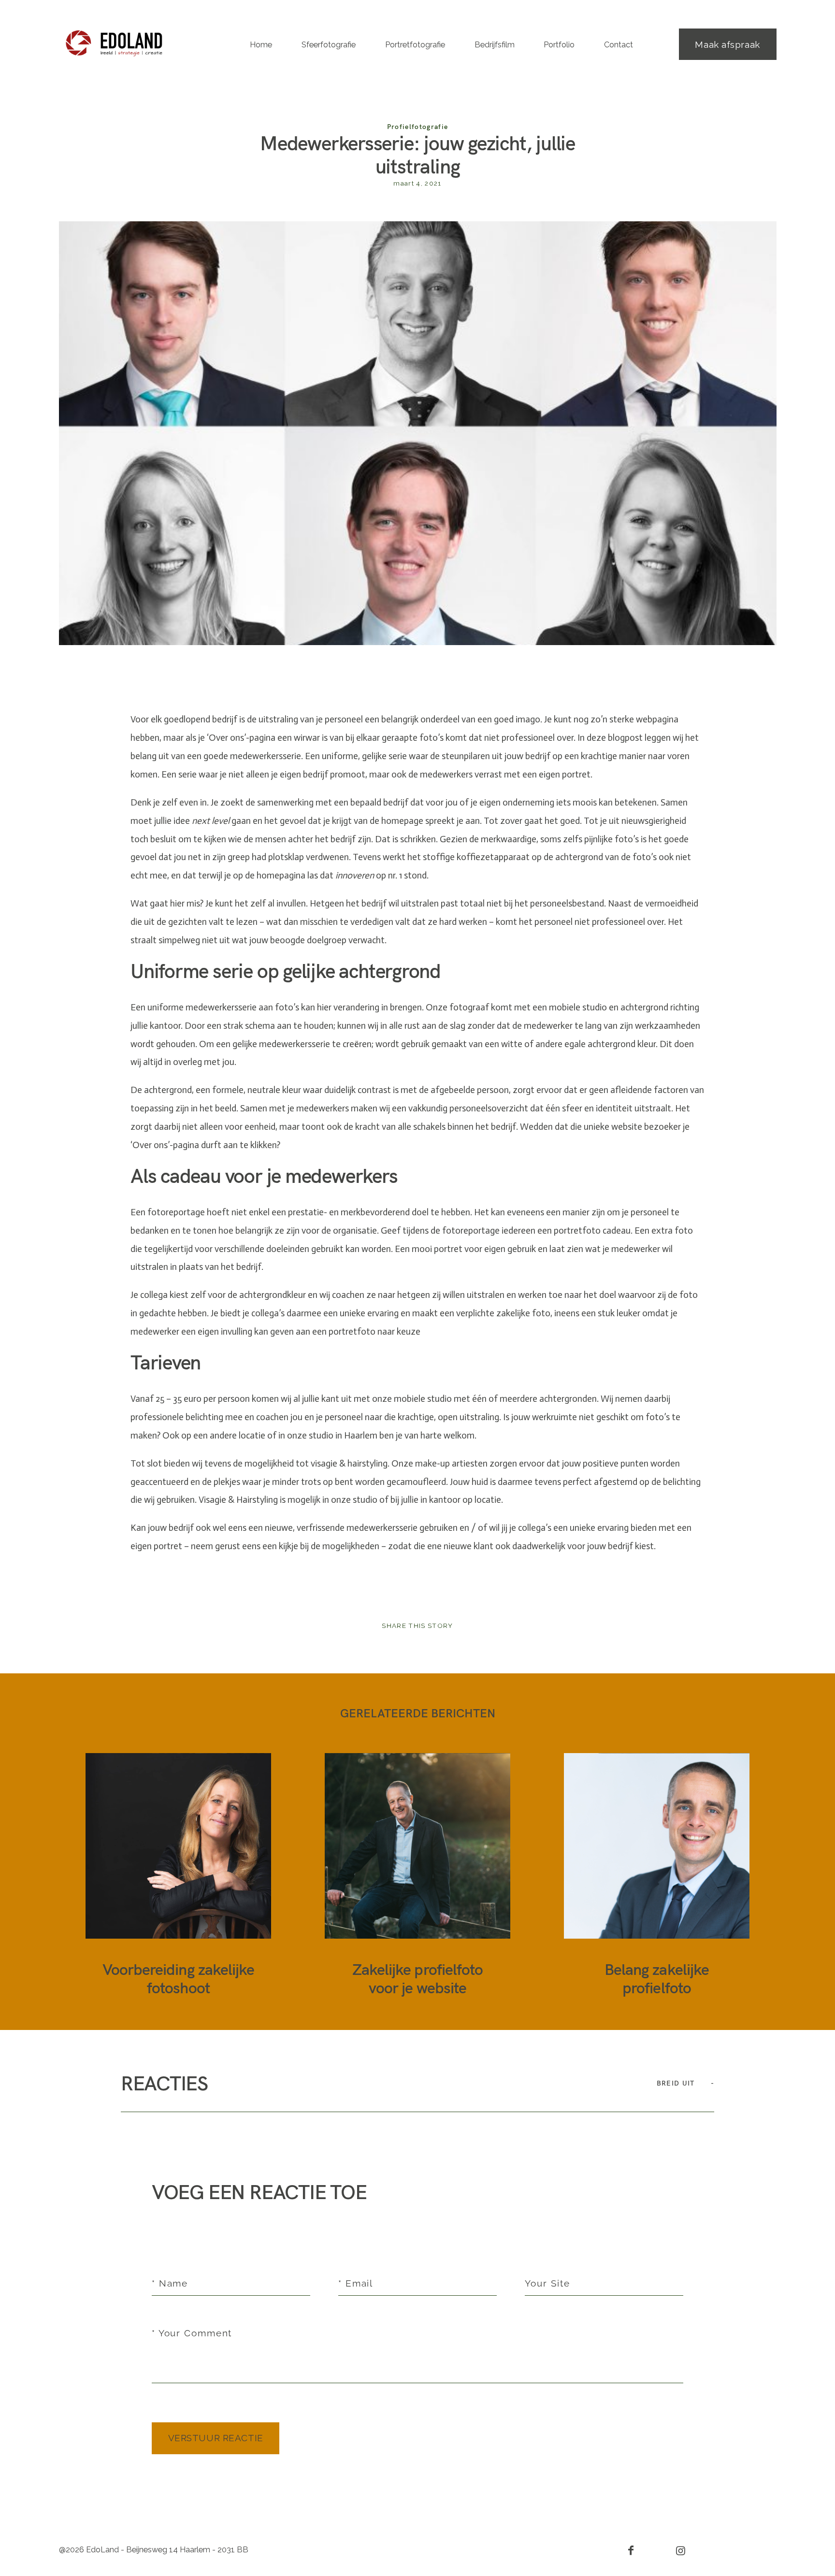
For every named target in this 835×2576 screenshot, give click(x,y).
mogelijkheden (351, 1546)
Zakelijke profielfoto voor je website (418, 1875)
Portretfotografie (415, 45)
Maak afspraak (727, 44)
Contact (619, 45)
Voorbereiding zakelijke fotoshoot (179, 1875)
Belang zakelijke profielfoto (657, 1875)
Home (261, 45)
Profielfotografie (418, 126)
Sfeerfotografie (329, 45)
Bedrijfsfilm (495, 45)
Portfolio (559, 45)
